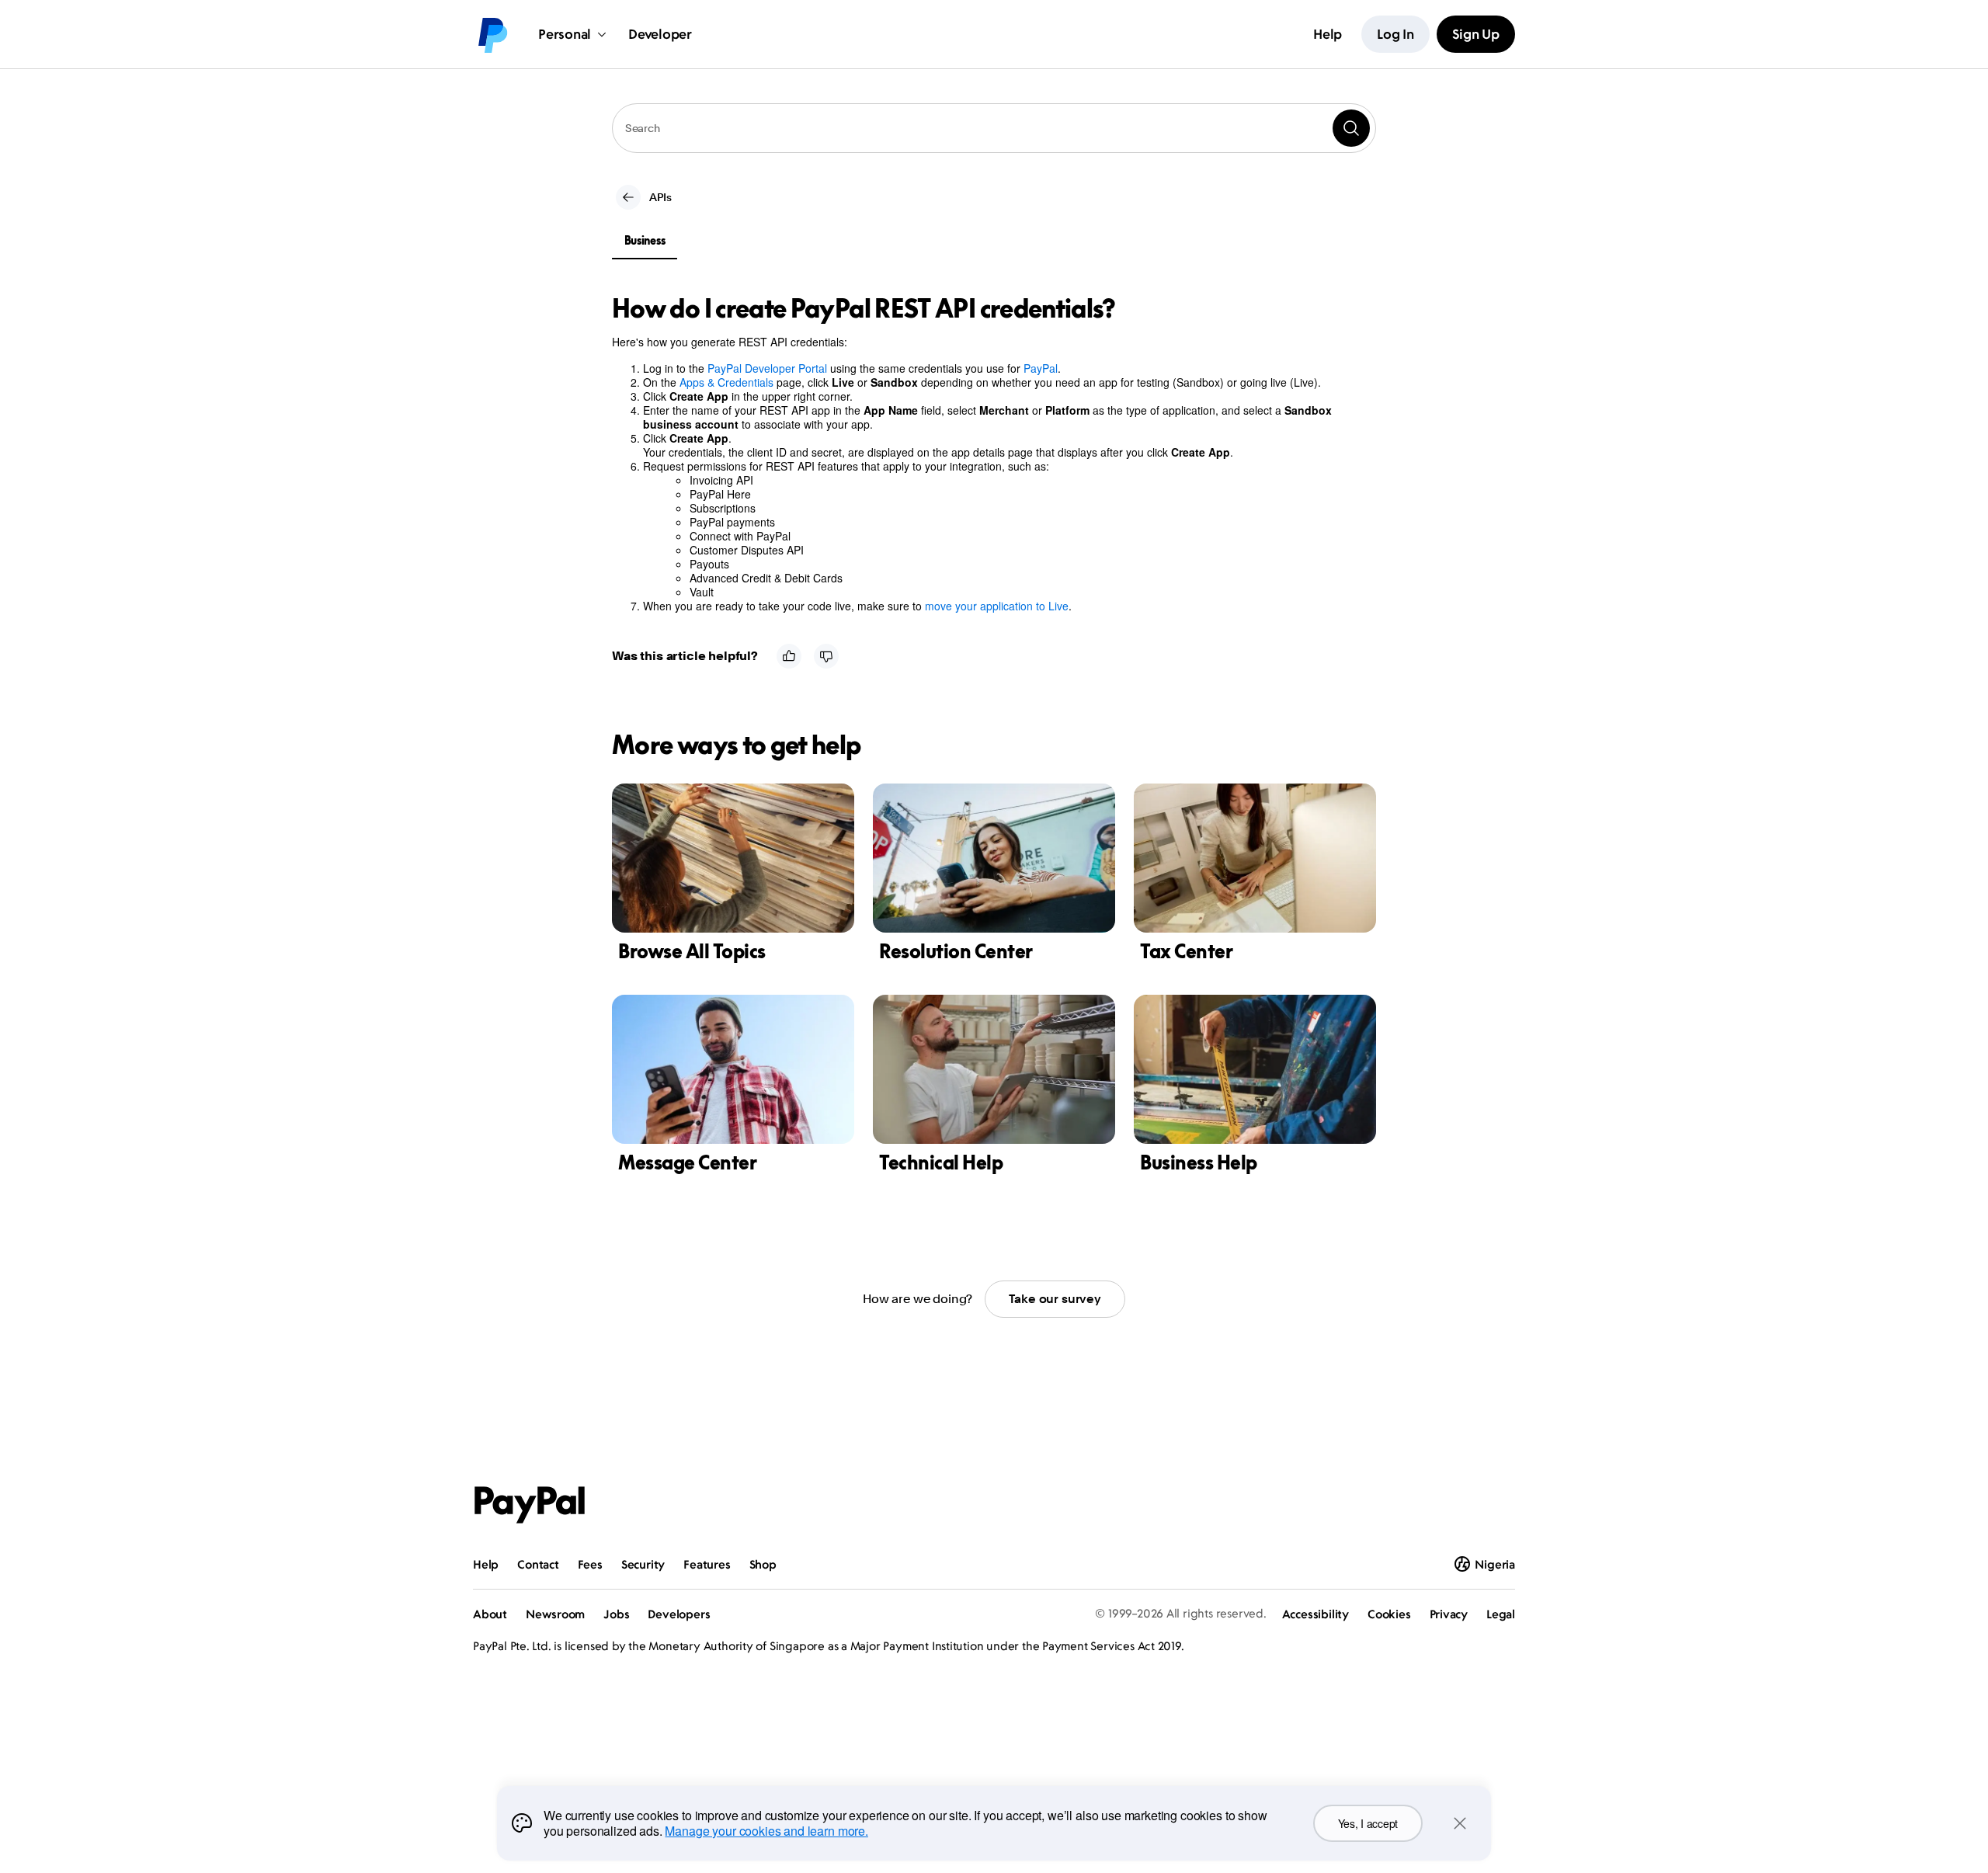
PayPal (1041, 368)
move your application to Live (997, 606)
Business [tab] (645, 240)
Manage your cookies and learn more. (766, 1831)
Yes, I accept (1368, 1823)
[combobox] (994, 128)
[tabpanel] (985, 453)
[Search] (1351, 128)
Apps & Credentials (726, 382)
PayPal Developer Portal (767, 368)
